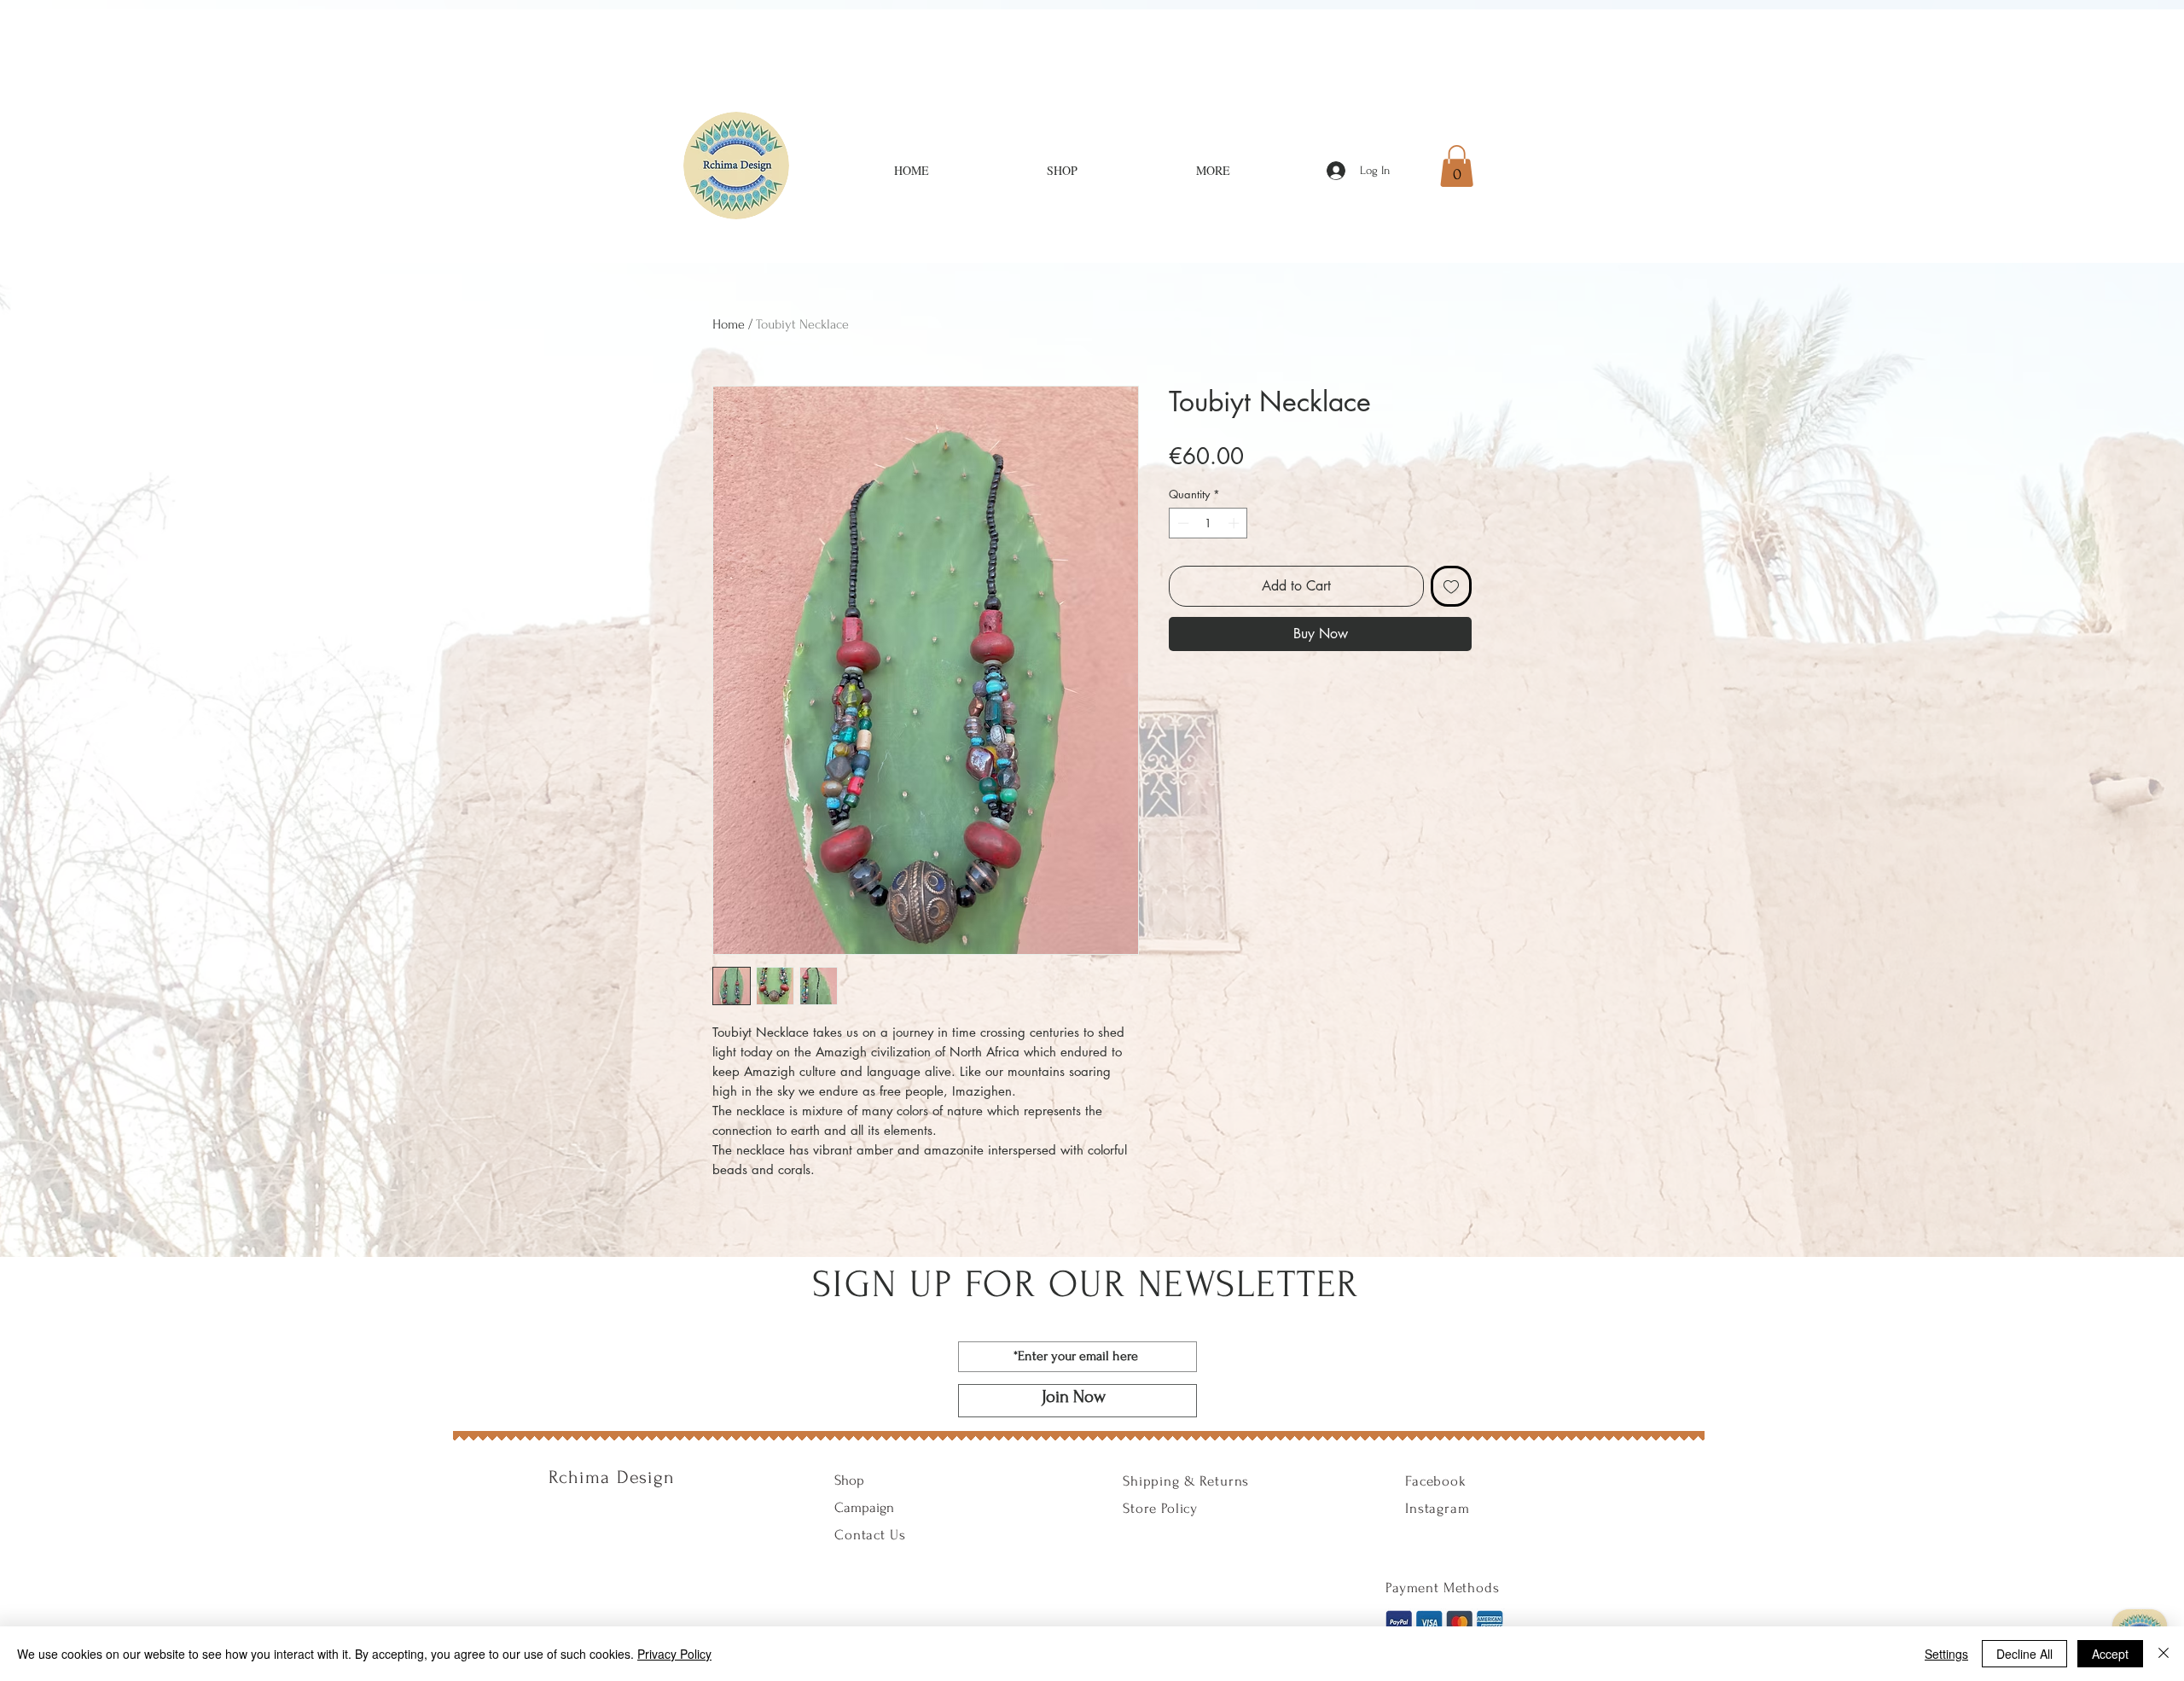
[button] (1457, 166)
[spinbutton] (1208, 523)
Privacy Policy (674, 1654)
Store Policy (1160, 1508)
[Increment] (1235, 523)
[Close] (2164, 1654)
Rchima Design (612, 1477)
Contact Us (870, 1535)
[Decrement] (1182, 523)
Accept (2110, 1654)
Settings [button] (1946, 1654)
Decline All (2024, 1654)
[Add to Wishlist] (1451, 586)
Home (729, 324)
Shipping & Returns (1186, 1481)
